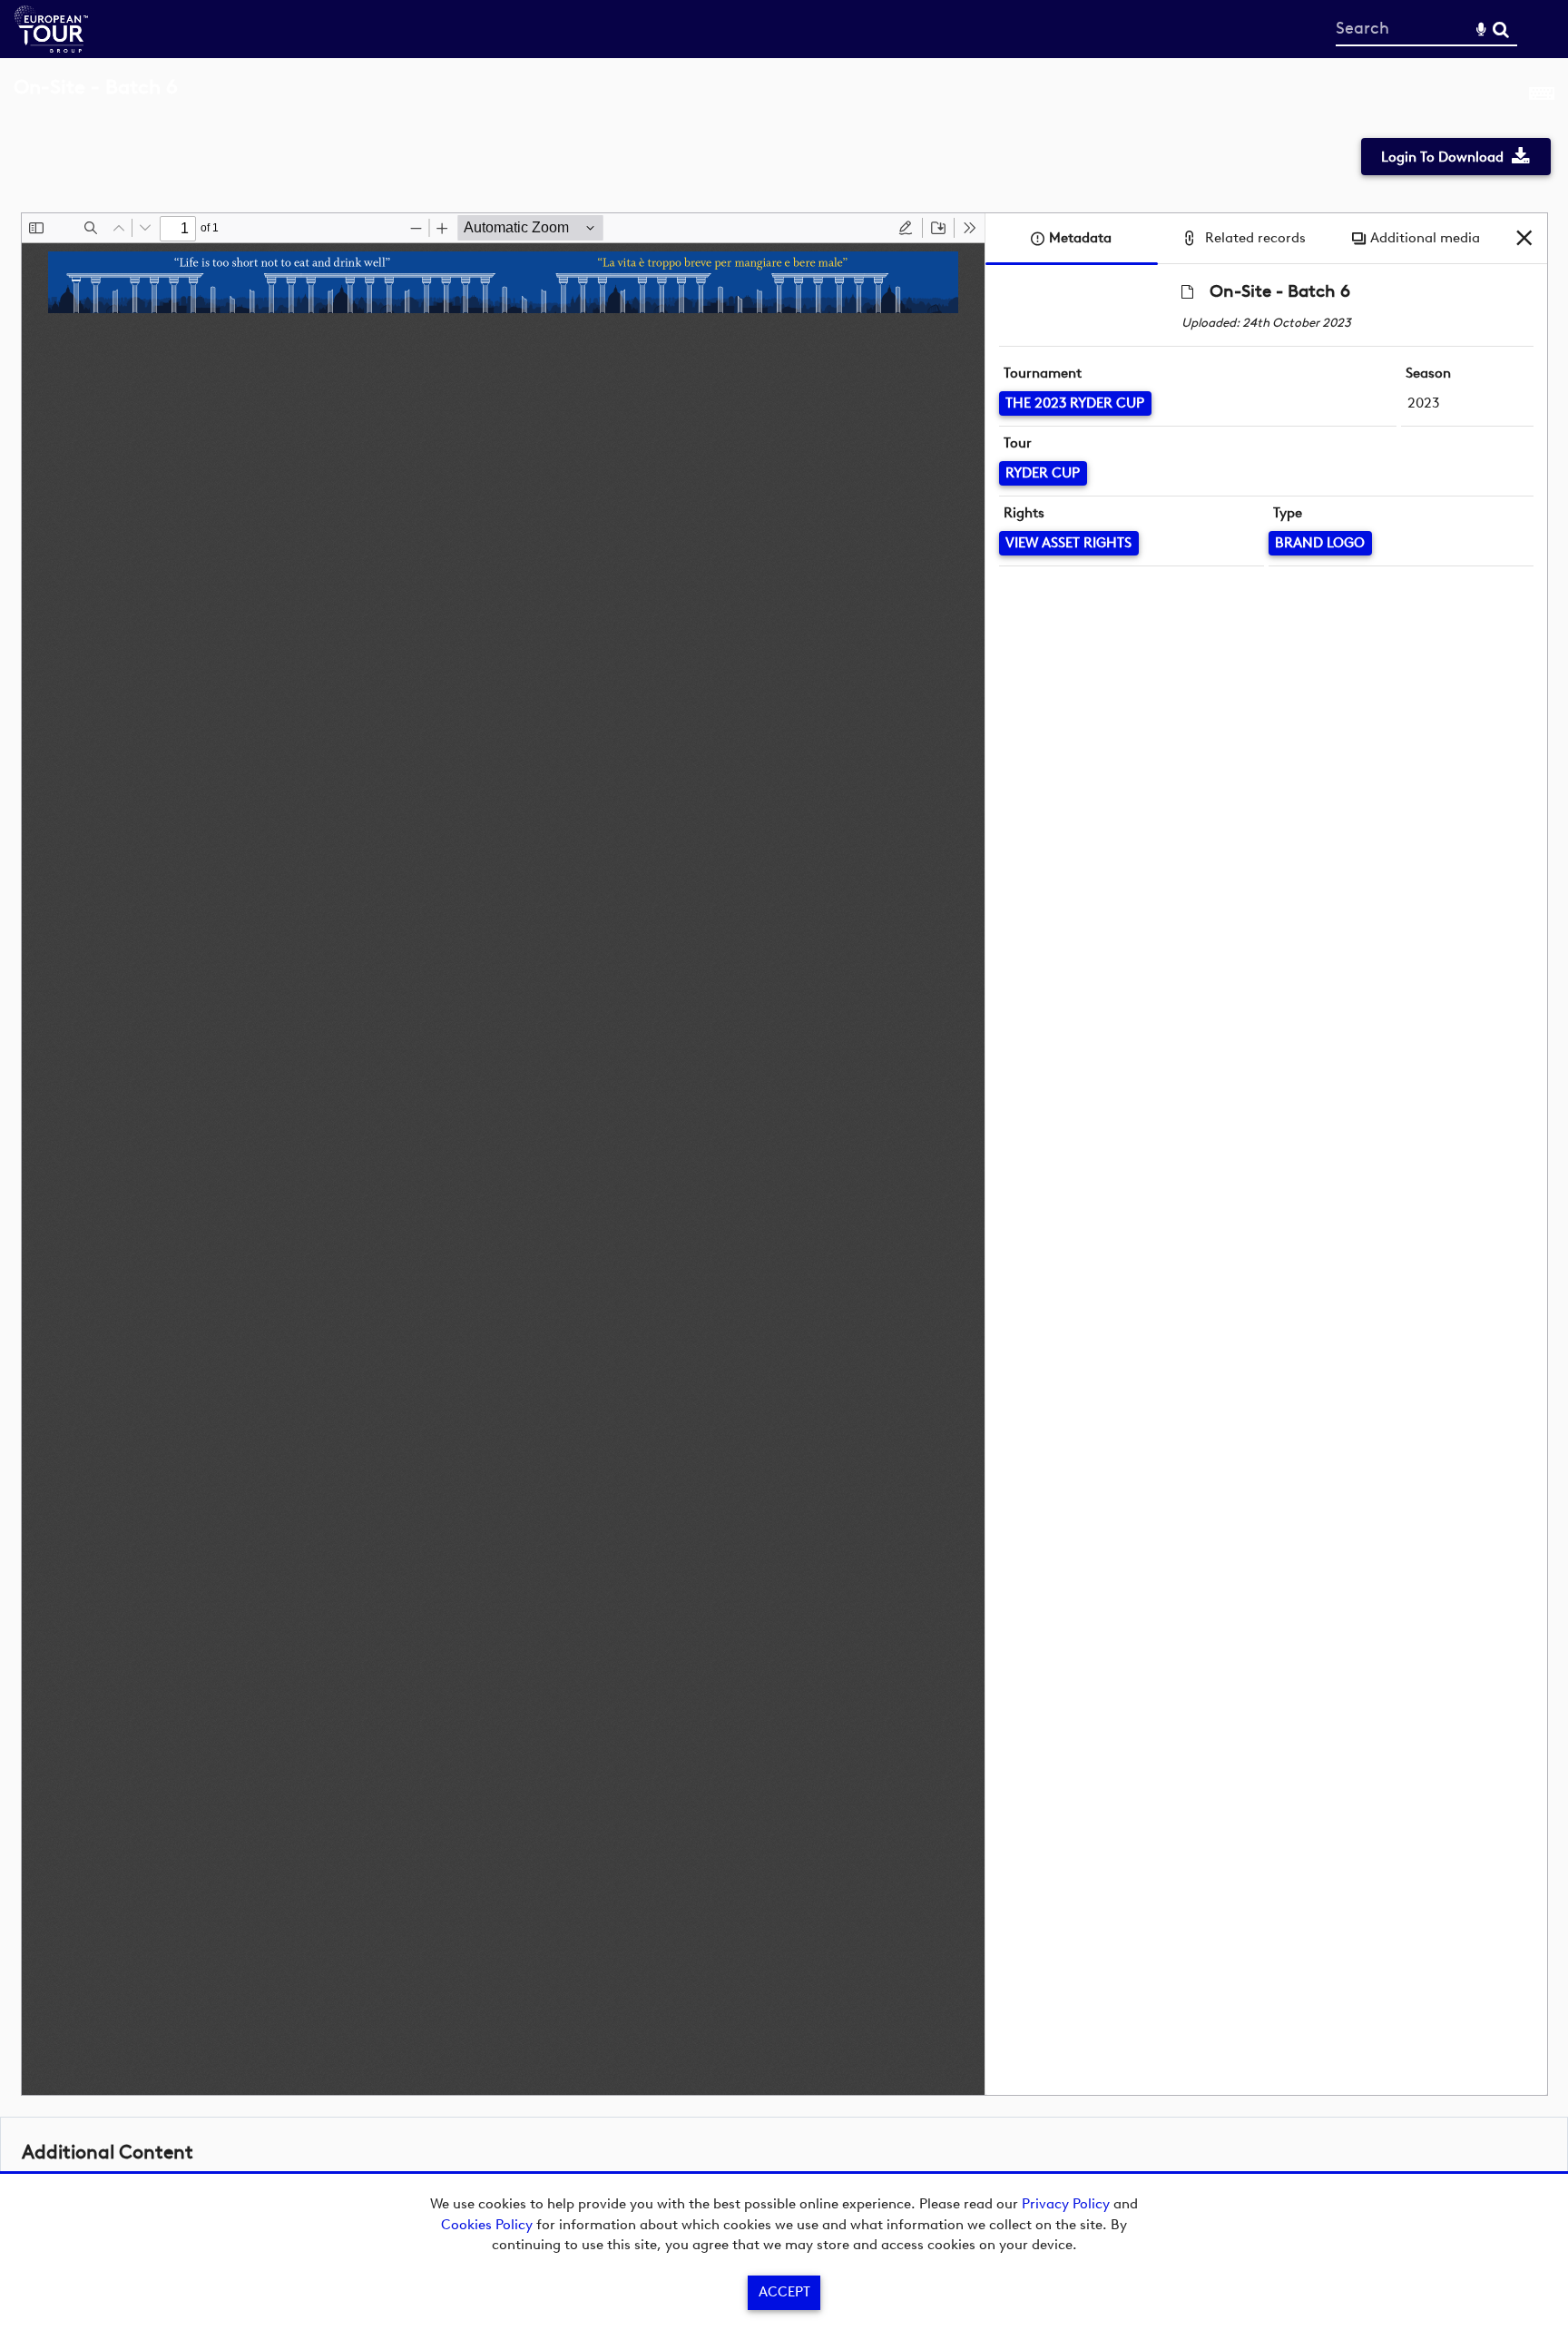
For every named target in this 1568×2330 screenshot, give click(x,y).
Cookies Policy (487, 2225)
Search (1500, 29)
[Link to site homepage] (51, 48)
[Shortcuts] (1542, 97)
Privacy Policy (1066, 2204)
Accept (784, 2292)
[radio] (906, 228)
